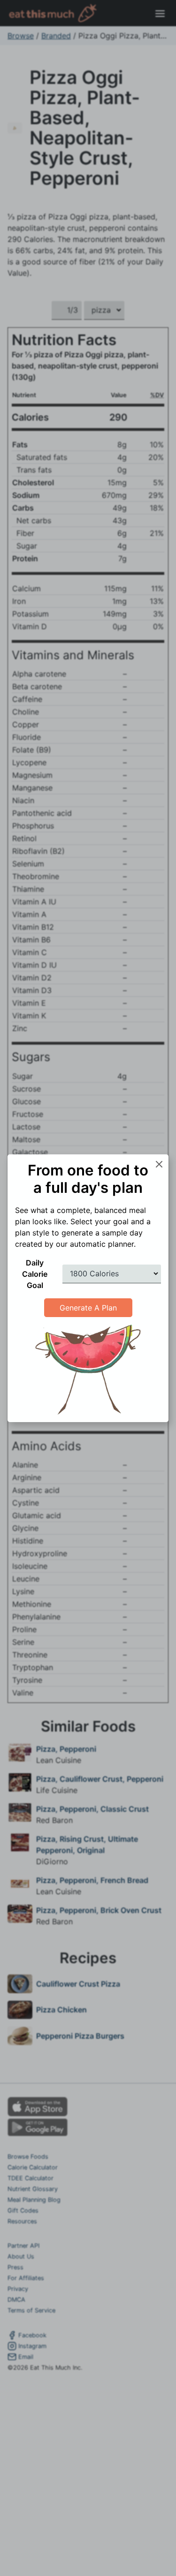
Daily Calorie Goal (35, 1274)
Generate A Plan (88, 1308)
